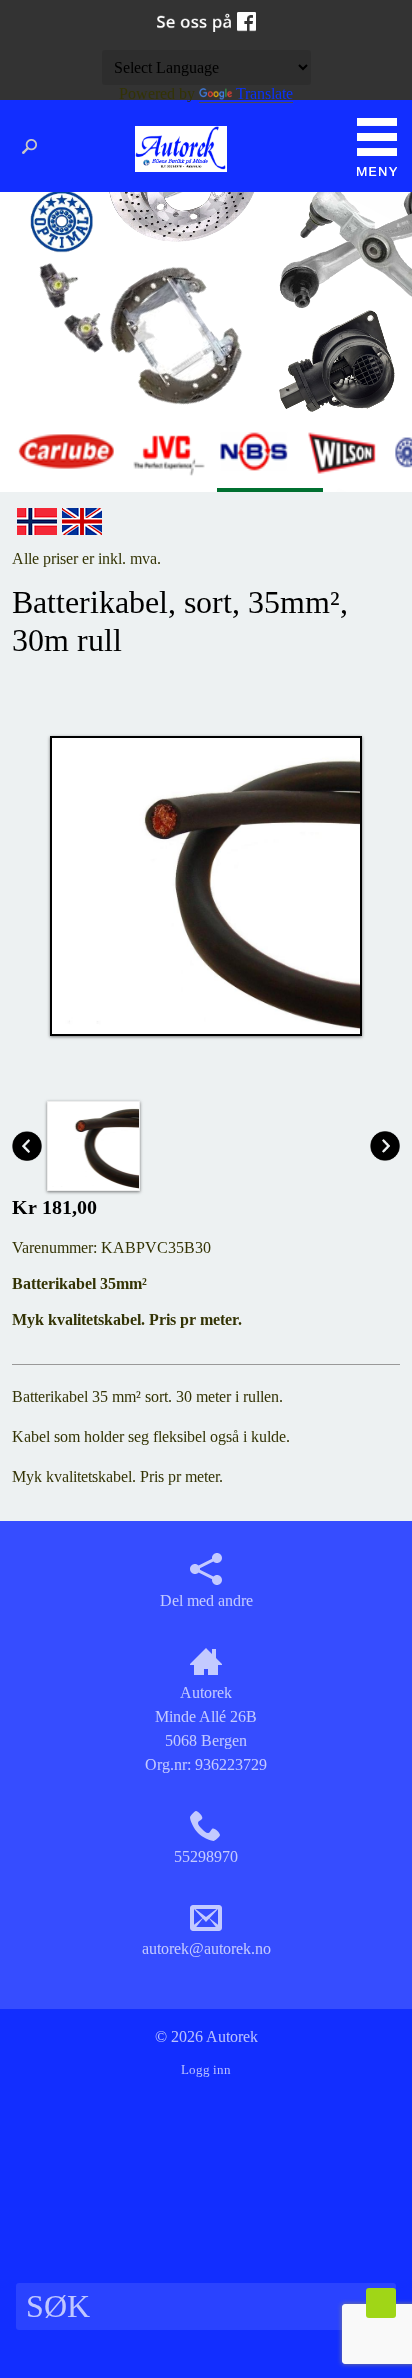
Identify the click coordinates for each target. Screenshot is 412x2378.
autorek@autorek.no (206, 1948)
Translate (264, 93)
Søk (35, 147)
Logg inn (206, 2070)
